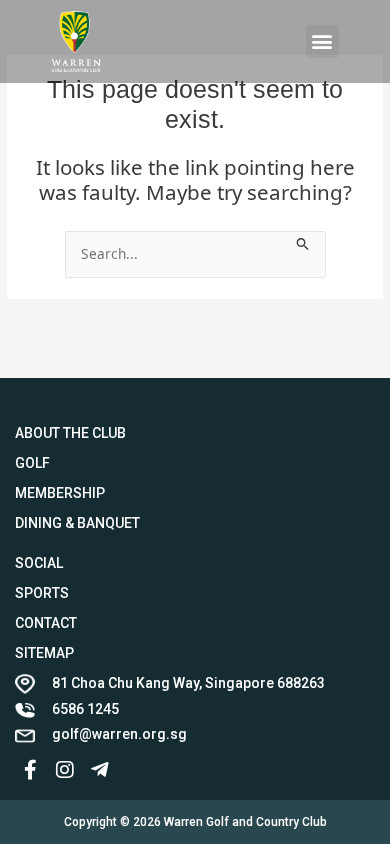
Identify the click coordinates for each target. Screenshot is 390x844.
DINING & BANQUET (77, 523)
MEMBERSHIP (60, 493)
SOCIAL (39, 563)
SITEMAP (44, 653)
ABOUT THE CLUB (70, 433)
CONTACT (46, 623)
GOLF (32, 463)
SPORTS (42, 593)
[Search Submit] (303, 241)
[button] (322, 41)
